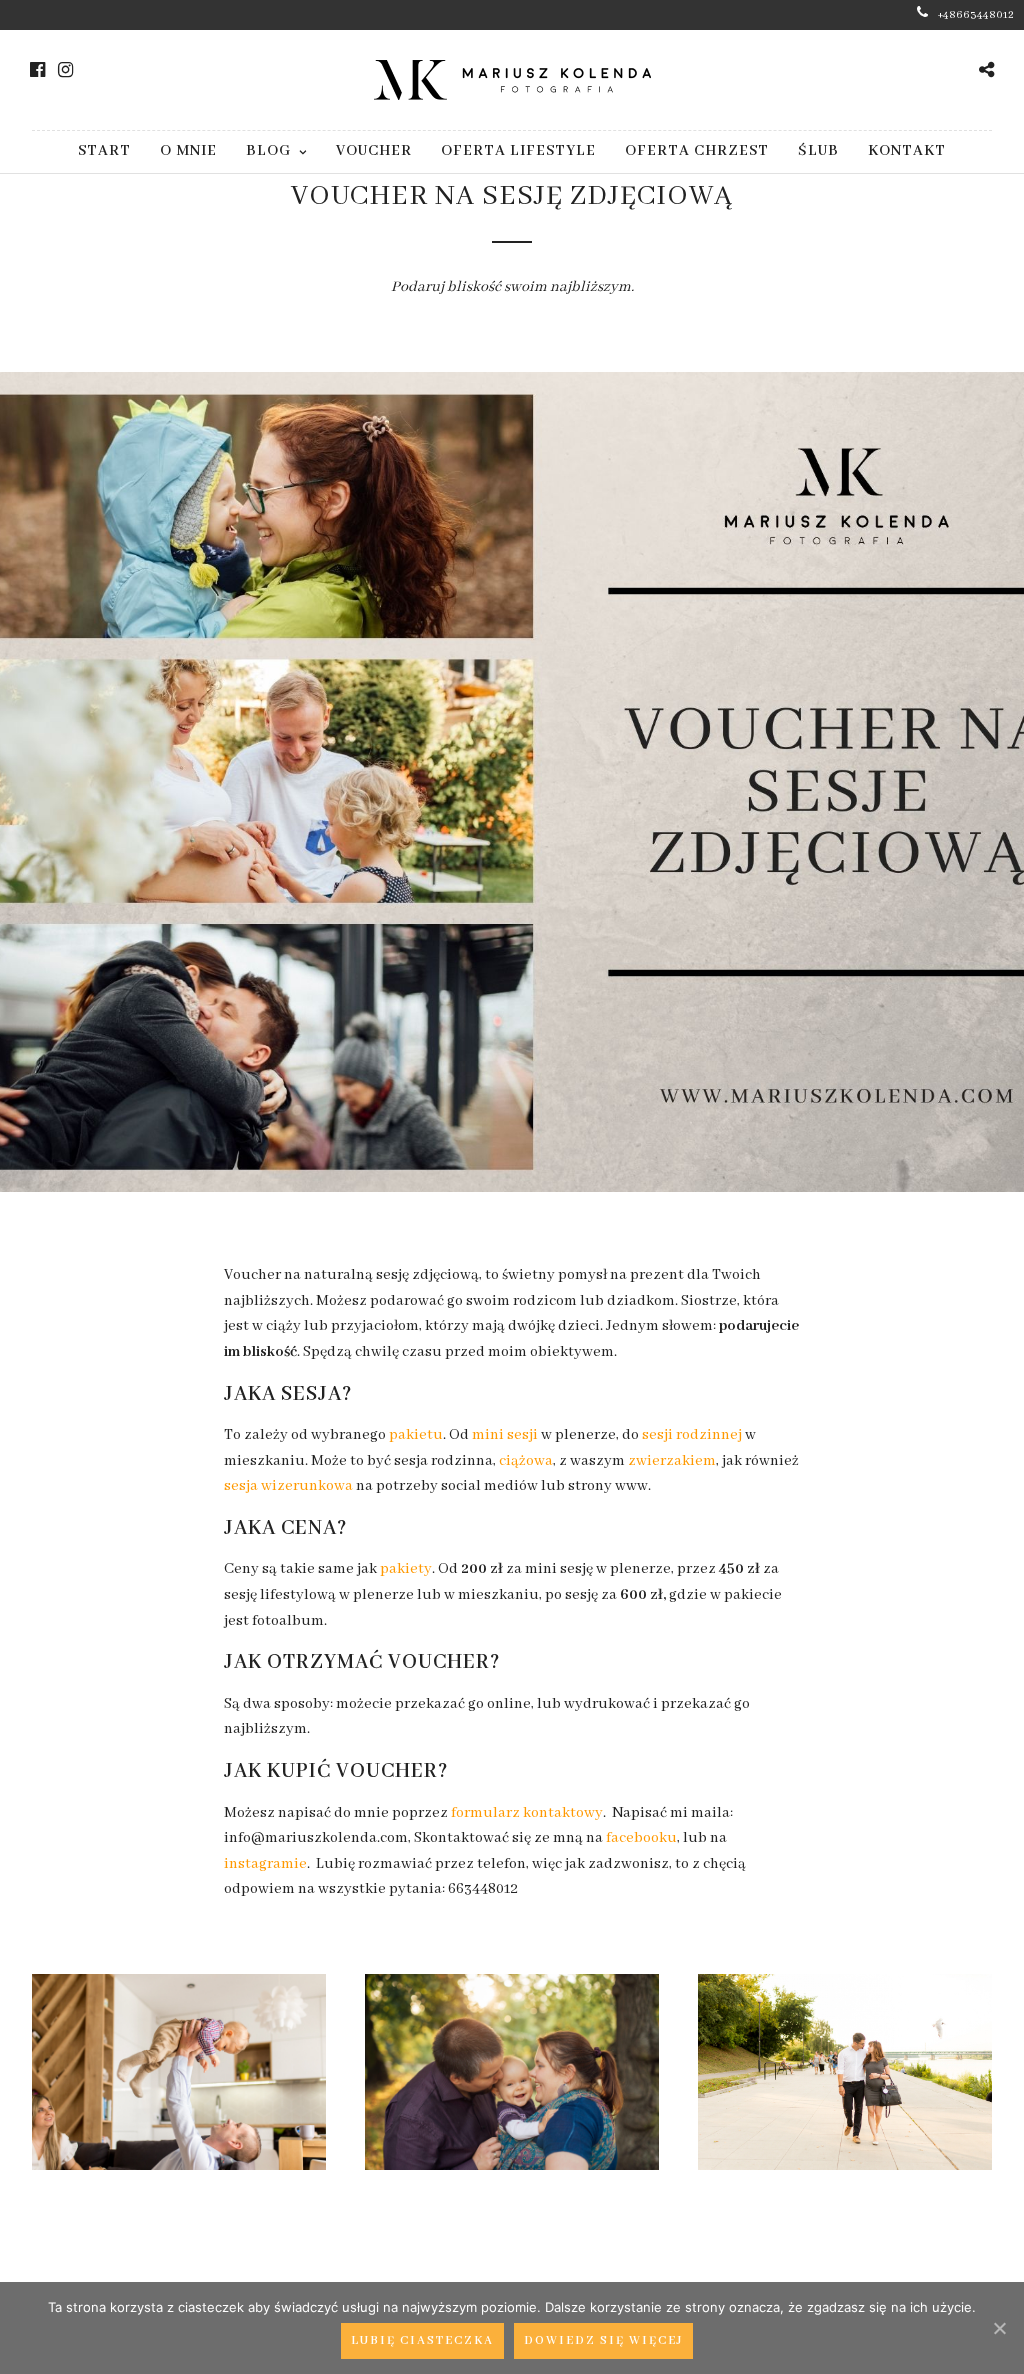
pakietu (416, 1435)
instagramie (265, 1864)
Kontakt (907, 151)
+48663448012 (976, 15)
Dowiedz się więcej (603, 2340)
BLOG (268, 151)
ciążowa (526, 1461)
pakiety (406, 1569)
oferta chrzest (697, 151)
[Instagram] (65, 70)
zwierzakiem (672, 1461)
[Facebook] (37, 70)
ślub (818, 151)
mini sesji (505, 1435)
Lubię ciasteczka (422, 2340)
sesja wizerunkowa (288, 1486)
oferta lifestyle (518, 151)
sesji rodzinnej (692, 1435)
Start (104, 151)
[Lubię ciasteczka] (999, 2328)
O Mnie (188, 151)
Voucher (374, 151)
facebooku (641, 1838)
